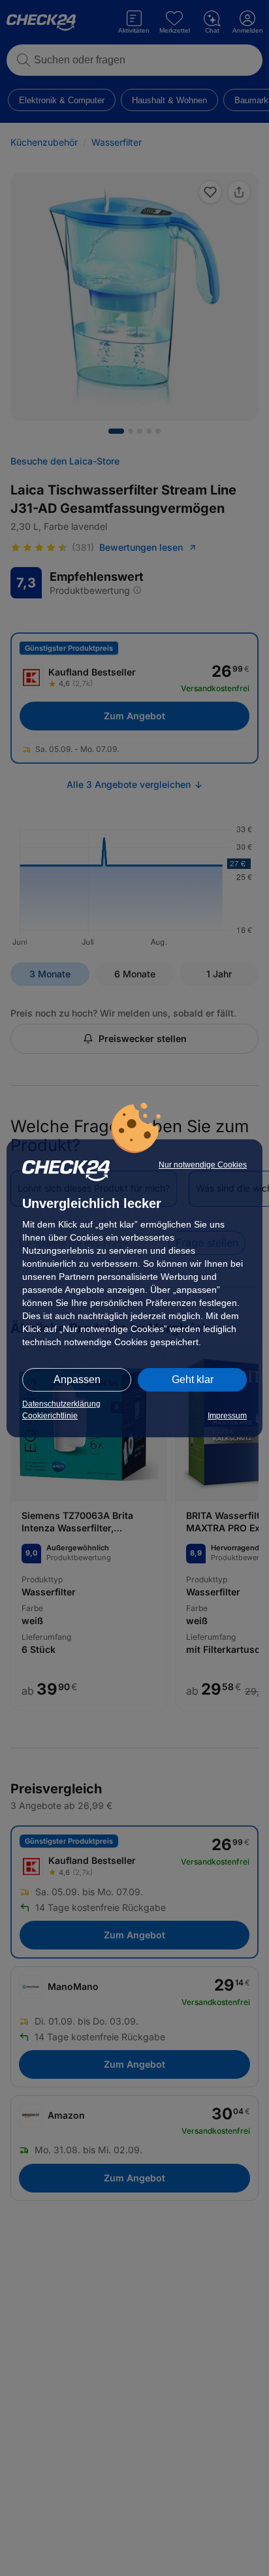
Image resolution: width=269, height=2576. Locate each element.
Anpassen (77, 1379)
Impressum (227, 1416)
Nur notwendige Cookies (203, 1165)
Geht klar (193, 1379)
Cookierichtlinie (50, 1416)
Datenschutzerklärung (61, 1404)
